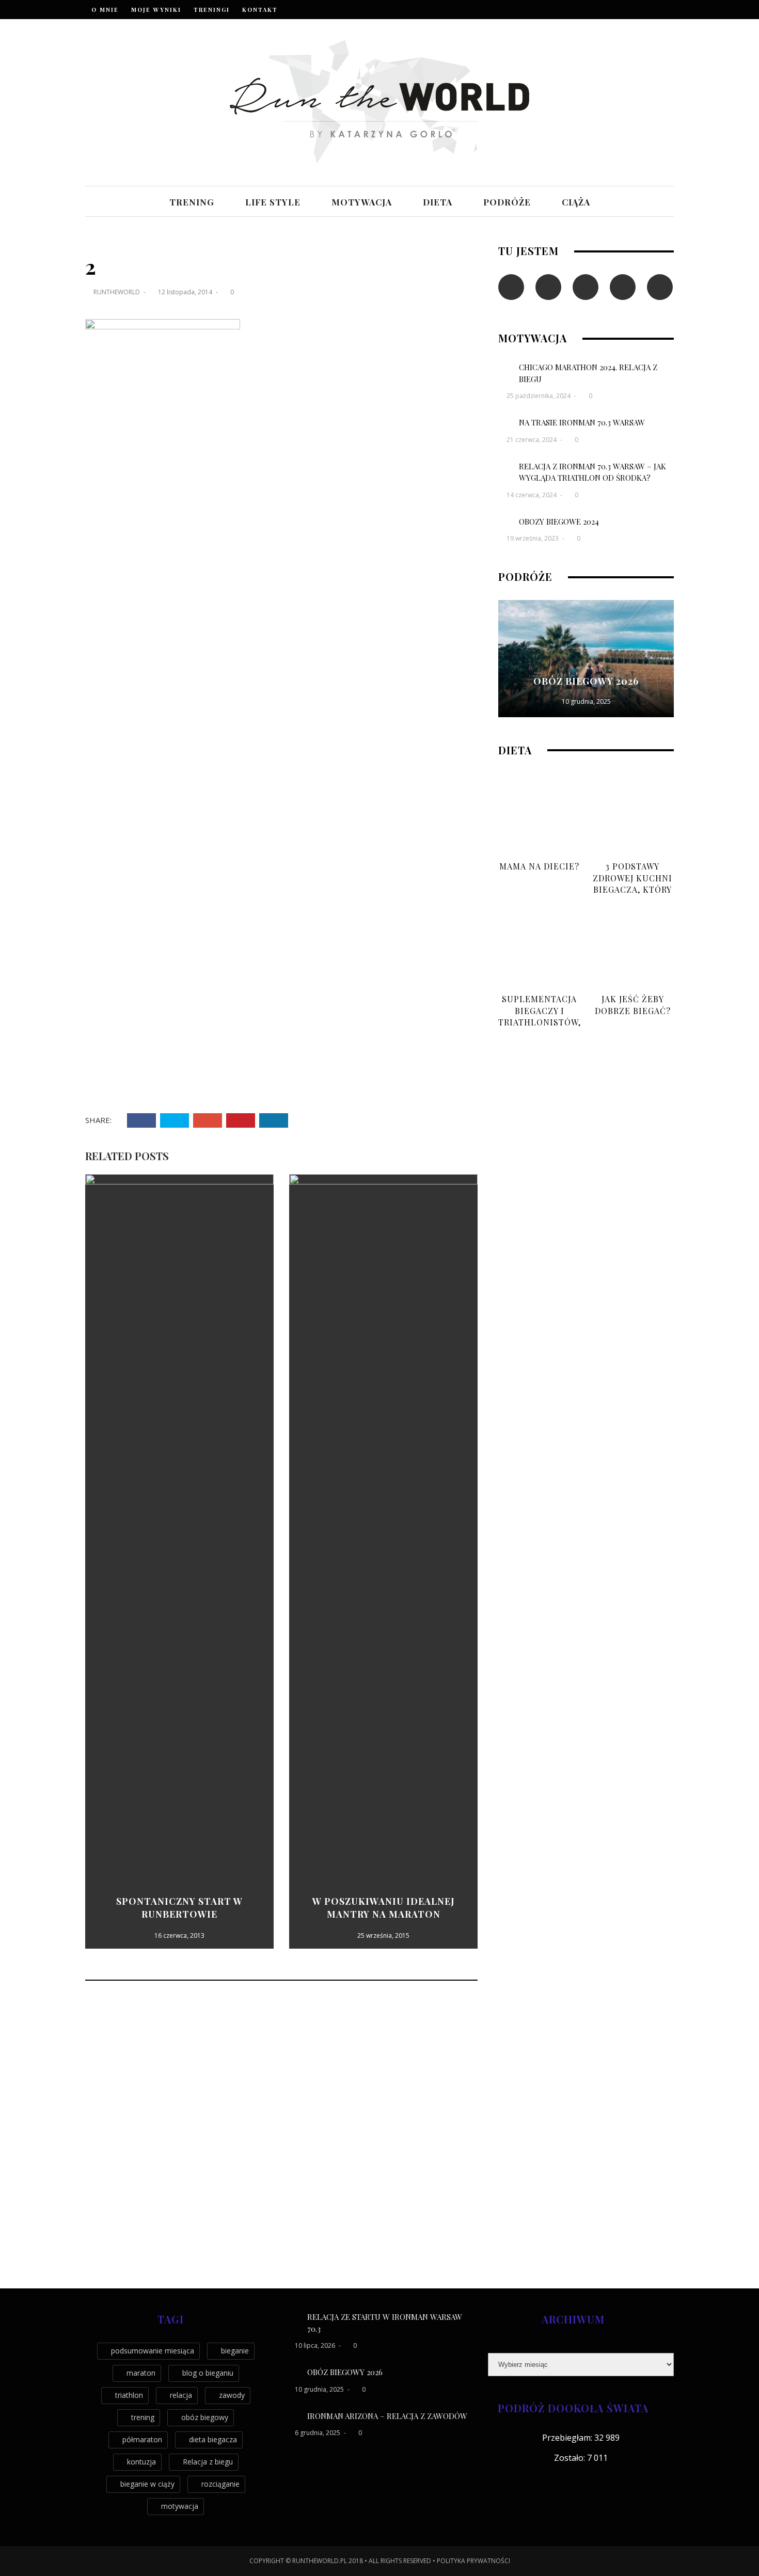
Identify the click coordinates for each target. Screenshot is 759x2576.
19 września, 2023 (533, 538)
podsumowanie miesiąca (153, 2351)
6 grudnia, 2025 (318, 2433)
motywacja (362, 202)
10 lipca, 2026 (316, 2345)
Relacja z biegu (208, 2462)
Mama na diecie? (539, 866)
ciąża (576, 202)
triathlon (129, 2395)
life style (273, 202)
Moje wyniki (156, 10)
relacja (181, 2395)
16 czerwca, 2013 (179, 1935)
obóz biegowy (205, 2417)
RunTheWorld (117, 292)
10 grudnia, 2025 (586, 701)
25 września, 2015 (383, 1935)
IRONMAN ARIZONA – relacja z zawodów (387, 2416)
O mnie (105, 10)
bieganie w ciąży (147, 2484)
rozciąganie (220, 2484)
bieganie (235, 2351)
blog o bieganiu (208, 2373)
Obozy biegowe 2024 (559, 521)
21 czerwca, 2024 (532, 440)
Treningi (212, 10)
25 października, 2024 (539, 396)
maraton (141, 2373)
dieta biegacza (213, 2439)
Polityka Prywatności (473, 2561)
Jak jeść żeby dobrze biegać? (633, 1005)
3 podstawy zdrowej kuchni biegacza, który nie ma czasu (632, 883)
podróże (507, 202)
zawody (232, 2395)
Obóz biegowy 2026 (586, 681)
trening (192, 202)
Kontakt (260, 10)
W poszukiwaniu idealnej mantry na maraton (384, 1908)
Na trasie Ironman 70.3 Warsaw (582, 422)
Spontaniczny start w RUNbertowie (179, 1908)
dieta (438, 202)
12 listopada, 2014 (186, 292)
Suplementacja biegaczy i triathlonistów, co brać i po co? (540, 1016)
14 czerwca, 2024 (532, 495)
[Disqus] (281, 2135)
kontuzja (141, 2462)
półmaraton (142, 2439)
